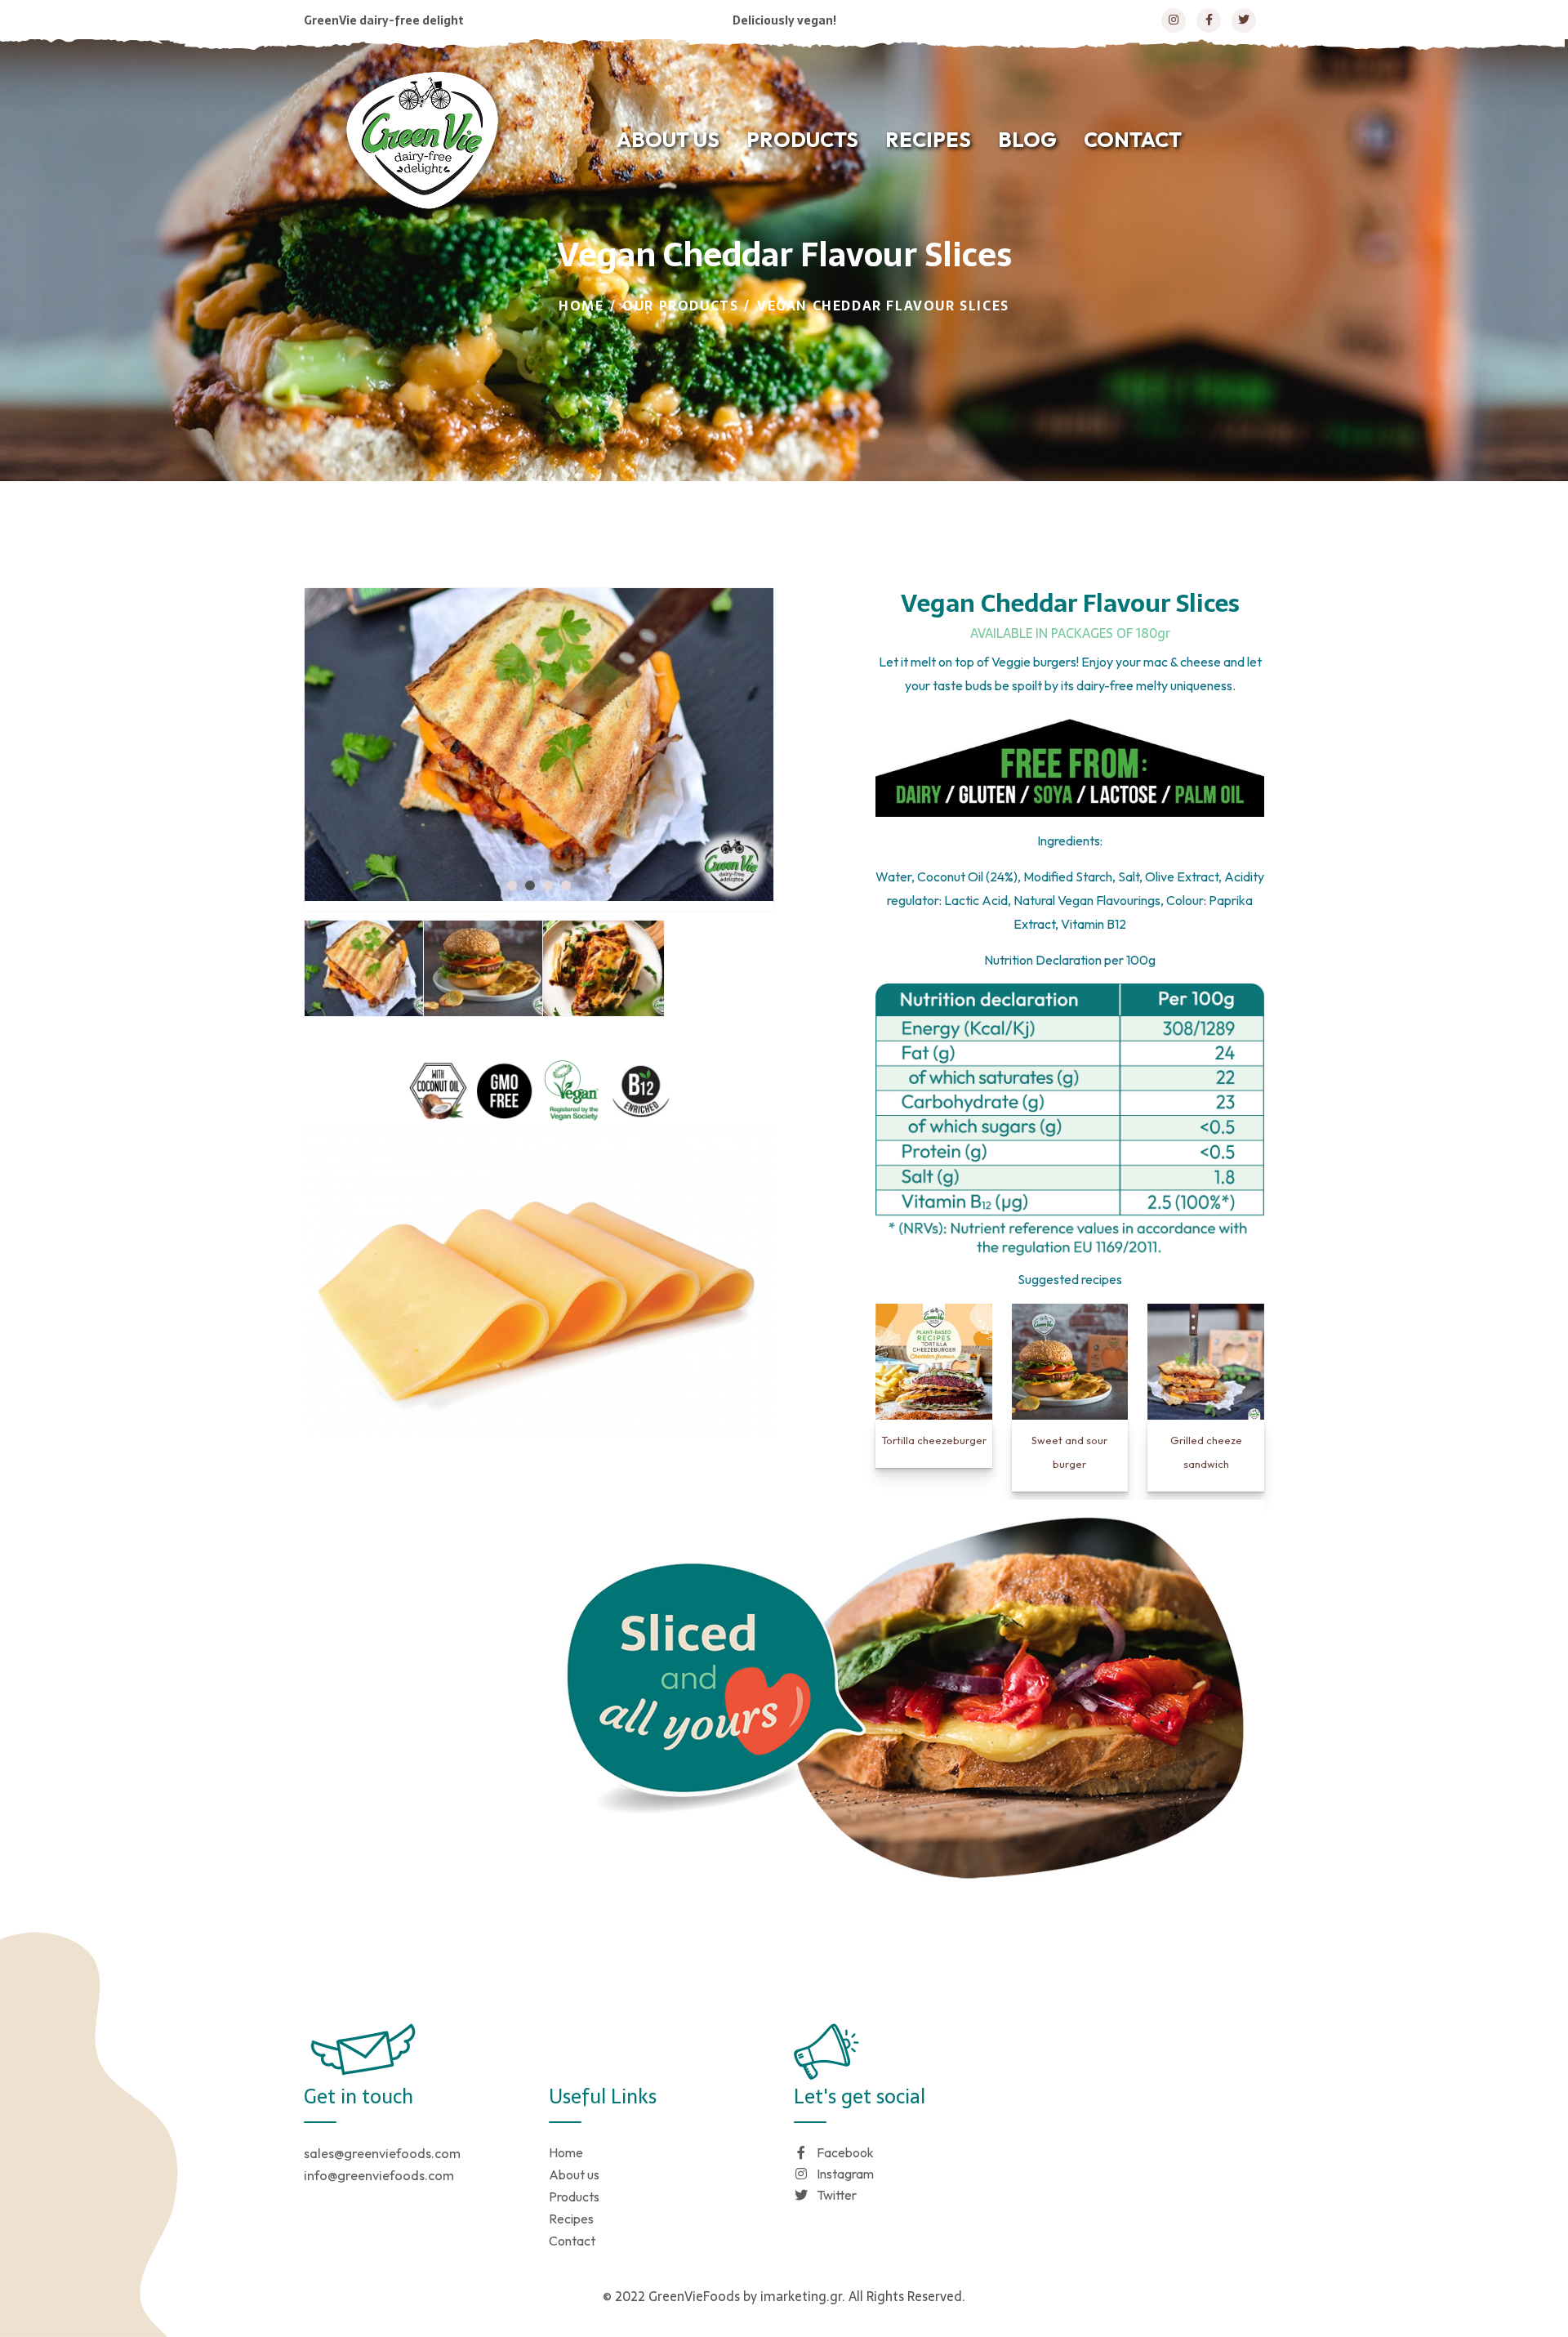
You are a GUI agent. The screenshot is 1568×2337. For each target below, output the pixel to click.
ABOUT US (668, 140)
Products (574, 2197)
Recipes (571, 2219)
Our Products (680, 306)
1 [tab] (512, 885)
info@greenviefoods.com (379, 2175)
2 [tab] (530, 885)
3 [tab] (548, 885)
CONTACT (1133, 140)
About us (574, 2174)
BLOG (1027, 140)
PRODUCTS (802, 140)
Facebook (845, 2152)
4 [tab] (566, 885)
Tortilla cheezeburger (934, 1440)
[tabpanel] (539, 745)
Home (581, 306)
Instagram (845, 2174)
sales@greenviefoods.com (382, 2153)
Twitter (837, 2195)
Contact (572, 2241)
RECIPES (928, 140)
